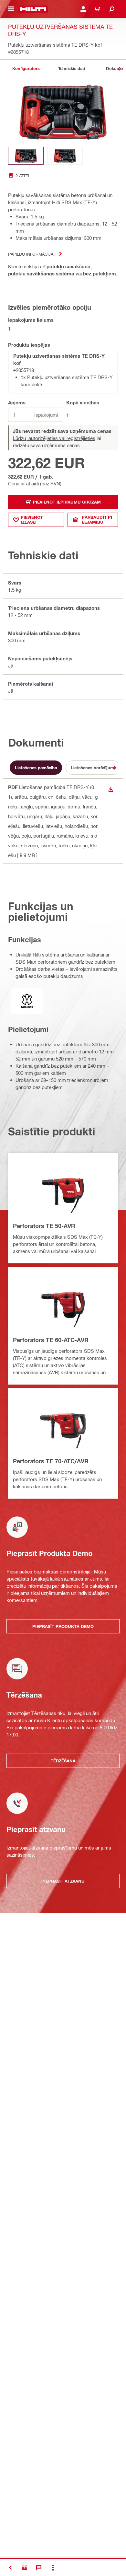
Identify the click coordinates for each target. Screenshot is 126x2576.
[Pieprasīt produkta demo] (25, 2568)
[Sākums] (33, 9)
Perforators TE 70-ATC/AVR (51, 1461)
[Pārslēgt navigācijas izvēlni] (11, 9)
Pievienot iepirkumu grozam (67, 502)
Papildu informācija (31, 254)
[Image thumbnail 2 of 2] (65, 156)
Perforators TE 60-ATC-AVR (51, 1340)
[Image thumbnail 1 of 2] (26, 156)
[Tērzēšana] (39, 2568)
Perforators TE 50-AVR (44, 1226)
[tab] (26, 69)
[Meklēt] (112, 9)
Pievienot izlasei (32, 520)
